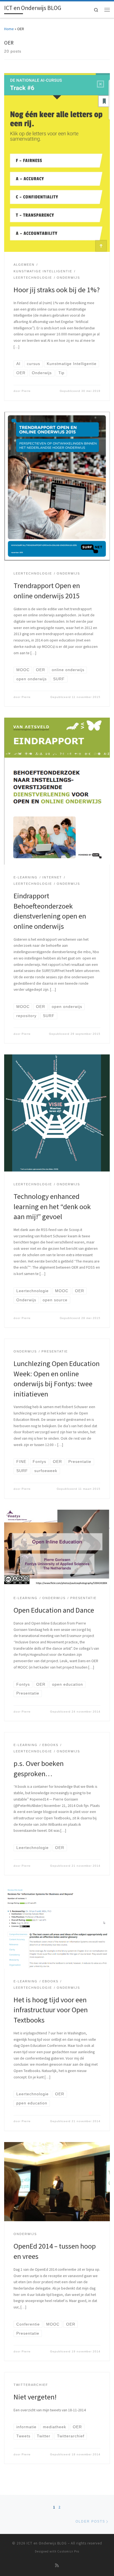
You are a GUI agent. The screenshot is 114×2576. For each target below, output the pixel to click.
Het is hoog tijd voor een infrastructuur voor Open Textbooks (51, 2010)
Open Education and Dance (54, 1610)
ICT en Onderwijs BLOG (47, 2543)
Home (9, 29)
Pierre (26, 391)
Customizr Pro (68, 2551)
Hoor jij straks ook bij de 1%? (57, 290)
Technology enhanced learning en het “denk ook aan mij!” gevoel (52, 1206)
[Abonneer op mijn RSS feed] (57, 2565)
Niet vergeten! (35, 2397)
